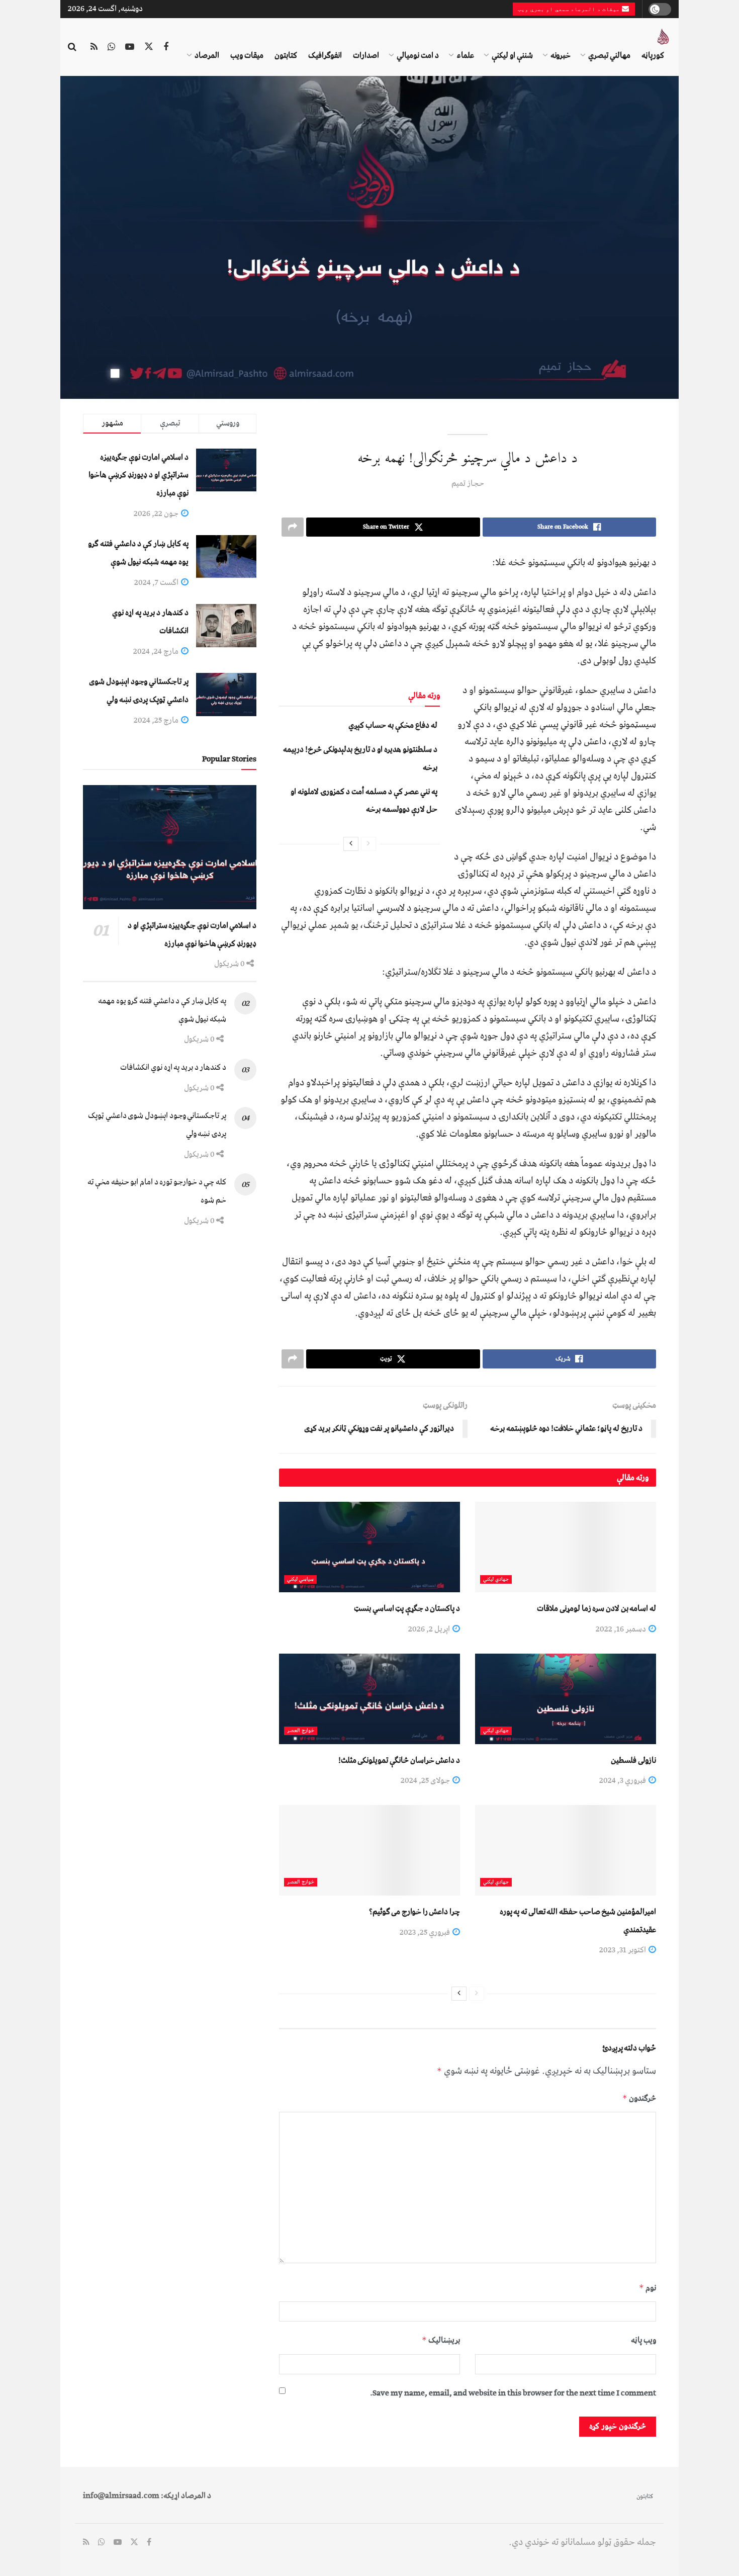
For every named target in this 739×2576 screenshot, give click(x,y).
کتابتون (286, 55)
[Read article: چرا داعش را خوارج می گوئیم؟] (369, 1850)
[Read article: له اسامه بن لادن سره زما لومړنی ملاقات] (566, 1547)
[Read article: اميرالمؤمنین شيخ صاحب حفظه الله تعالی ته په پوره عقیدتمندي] (566, 1850)
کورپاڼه (653, 55)
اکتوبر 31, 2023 (623, 1950)
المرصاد (207, 55)
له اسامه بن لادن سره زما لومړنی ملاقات (596, 1608)
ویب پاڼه (643, 2340)
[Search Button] (72, 47)
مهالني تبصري (609, 55)
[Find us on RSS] (94, 47)
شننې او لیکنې (512, 55)
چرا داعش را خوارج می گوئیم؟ (414, 1912)
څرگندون (639, 2098)
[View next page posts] (351, 844)
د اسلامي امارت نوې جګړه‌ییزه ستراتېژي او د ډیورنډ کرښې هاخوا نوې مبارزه (138, 475)
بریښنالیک (441, 2340)
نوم (648, 2288)
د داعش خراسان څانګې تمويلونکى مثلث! (399, 1760)
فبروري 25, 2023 (426, 1932)
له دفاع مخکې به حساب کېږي (393, 725)
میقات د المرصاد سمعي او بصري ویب (570, 9)
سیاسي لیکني (300, 1579)
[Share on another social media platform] (293, 527)
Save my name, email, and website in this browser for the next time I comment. (513, 2393)
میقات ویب (247, 55)
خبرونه (561, 55)
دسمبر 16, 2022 (622, 1629)
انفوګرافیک (325, 55)
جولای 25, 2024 (426, 1780)
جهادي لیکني (496, 1579)
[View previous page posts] (368, 844)
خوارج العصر (301, 1731)
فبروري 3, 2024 (623, 1780)
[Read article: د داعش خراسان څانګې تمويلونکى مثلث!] (369, 1699)
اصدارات (366, 55)
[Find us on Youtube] (130, 47)
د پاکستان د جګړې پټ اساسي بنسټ (407, 1608)
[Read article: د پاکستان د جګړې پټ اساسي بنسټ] (369, 1547)
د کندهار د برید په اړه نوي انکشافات (173, 1067)
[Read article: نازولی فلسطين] (566, 1699)
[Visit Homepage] (663, 37)
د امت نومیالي (418, 55)
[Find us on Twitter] (149, 47)
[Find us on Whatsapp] (111, 47)
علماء (465, 55)
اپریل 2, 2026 (430, 1629)
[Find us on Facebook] (166, 47)
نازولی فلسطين (633, 1760)
